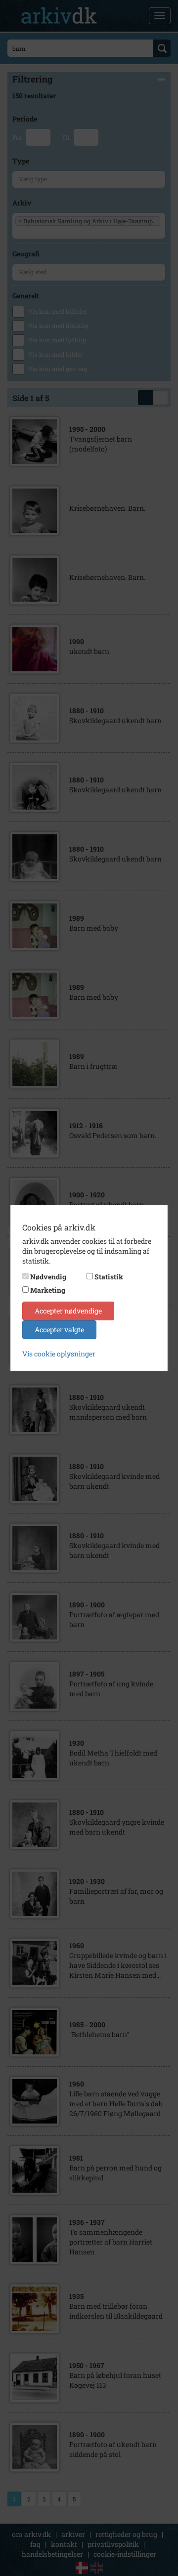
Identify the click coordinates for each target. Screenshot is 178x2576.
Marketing (48, 1290)
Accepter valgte (59, 1329)
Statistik (109, 1277)
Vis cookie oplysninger (59, 1354)
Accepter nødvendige (68, 1311)
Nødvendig (48, 1277)
